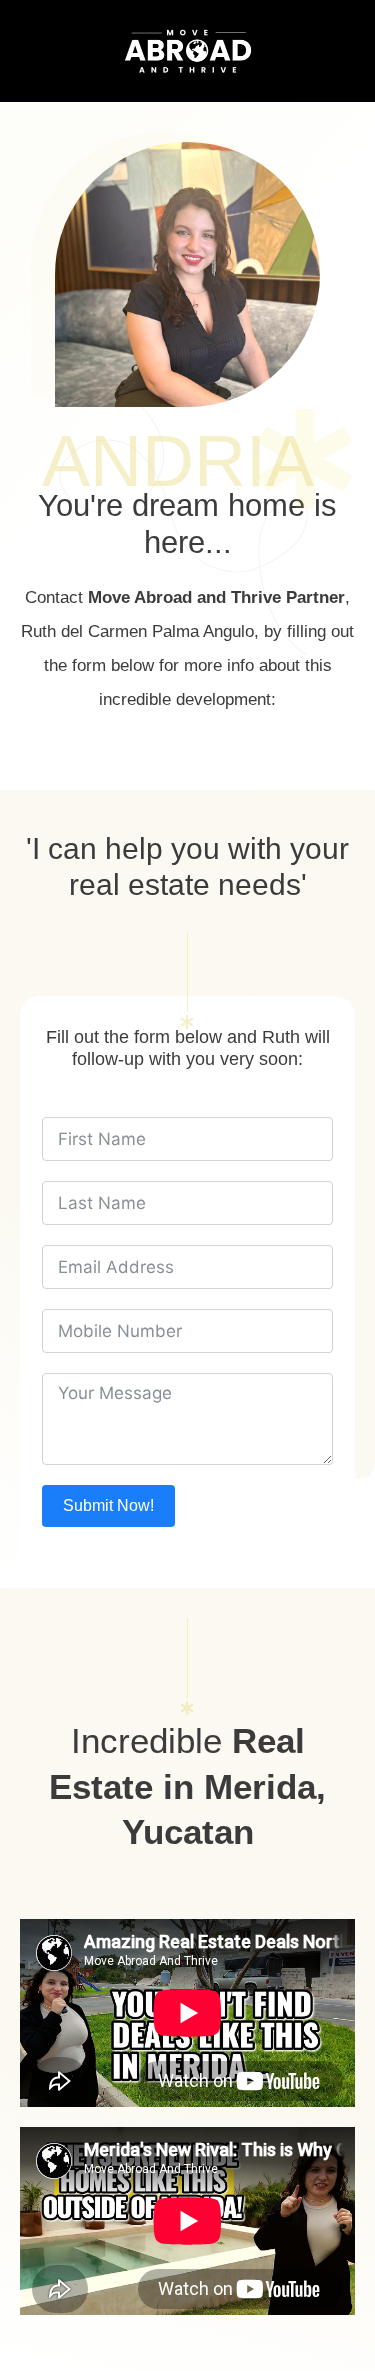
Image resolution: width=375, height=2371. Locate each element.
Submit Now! (108, 1505)
